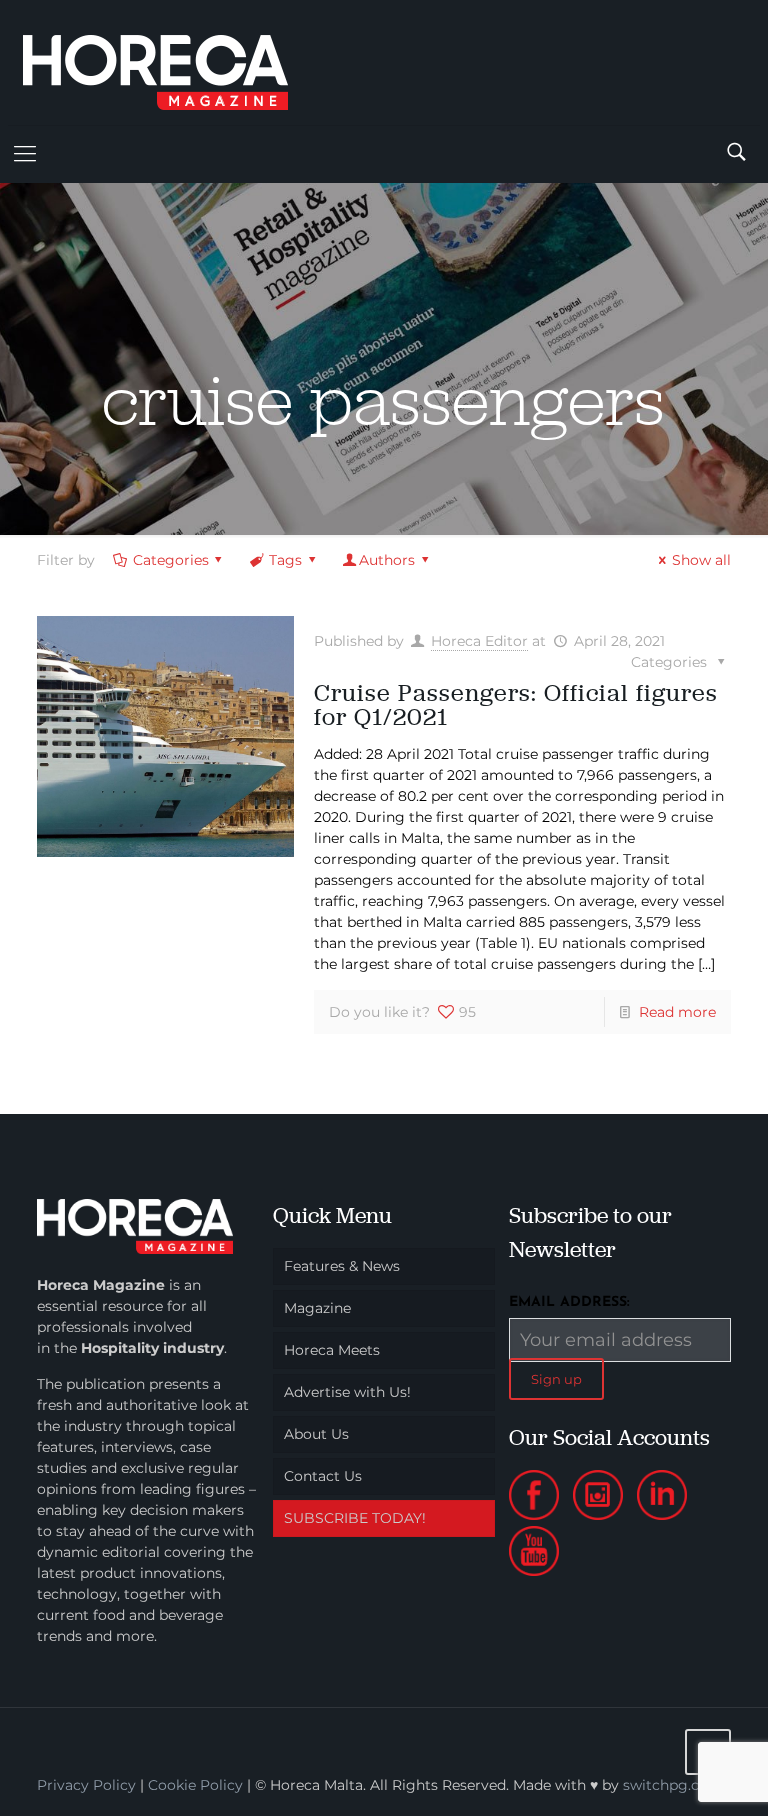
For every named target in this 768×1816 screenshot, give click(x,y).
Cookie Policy (195, 1785)
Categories (171, 560)
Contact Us (323, 1476)
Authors (387, 560)
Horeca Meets (332, 1350)
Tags (285, 560)
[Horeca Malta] (173, 62)
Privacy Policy (86, 1785)
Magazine (317, 1308)
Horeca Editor (479, 641)
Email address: (569, 1302)
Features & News (342, 1266)
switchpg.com (673, 1785)
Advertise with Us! (347, 1392)
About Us (316, 1434)
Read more (677, 1012)
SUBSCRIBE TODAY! (355, 1518)
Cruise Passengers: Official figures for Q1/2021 (516, 704)
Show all (701, 560)
